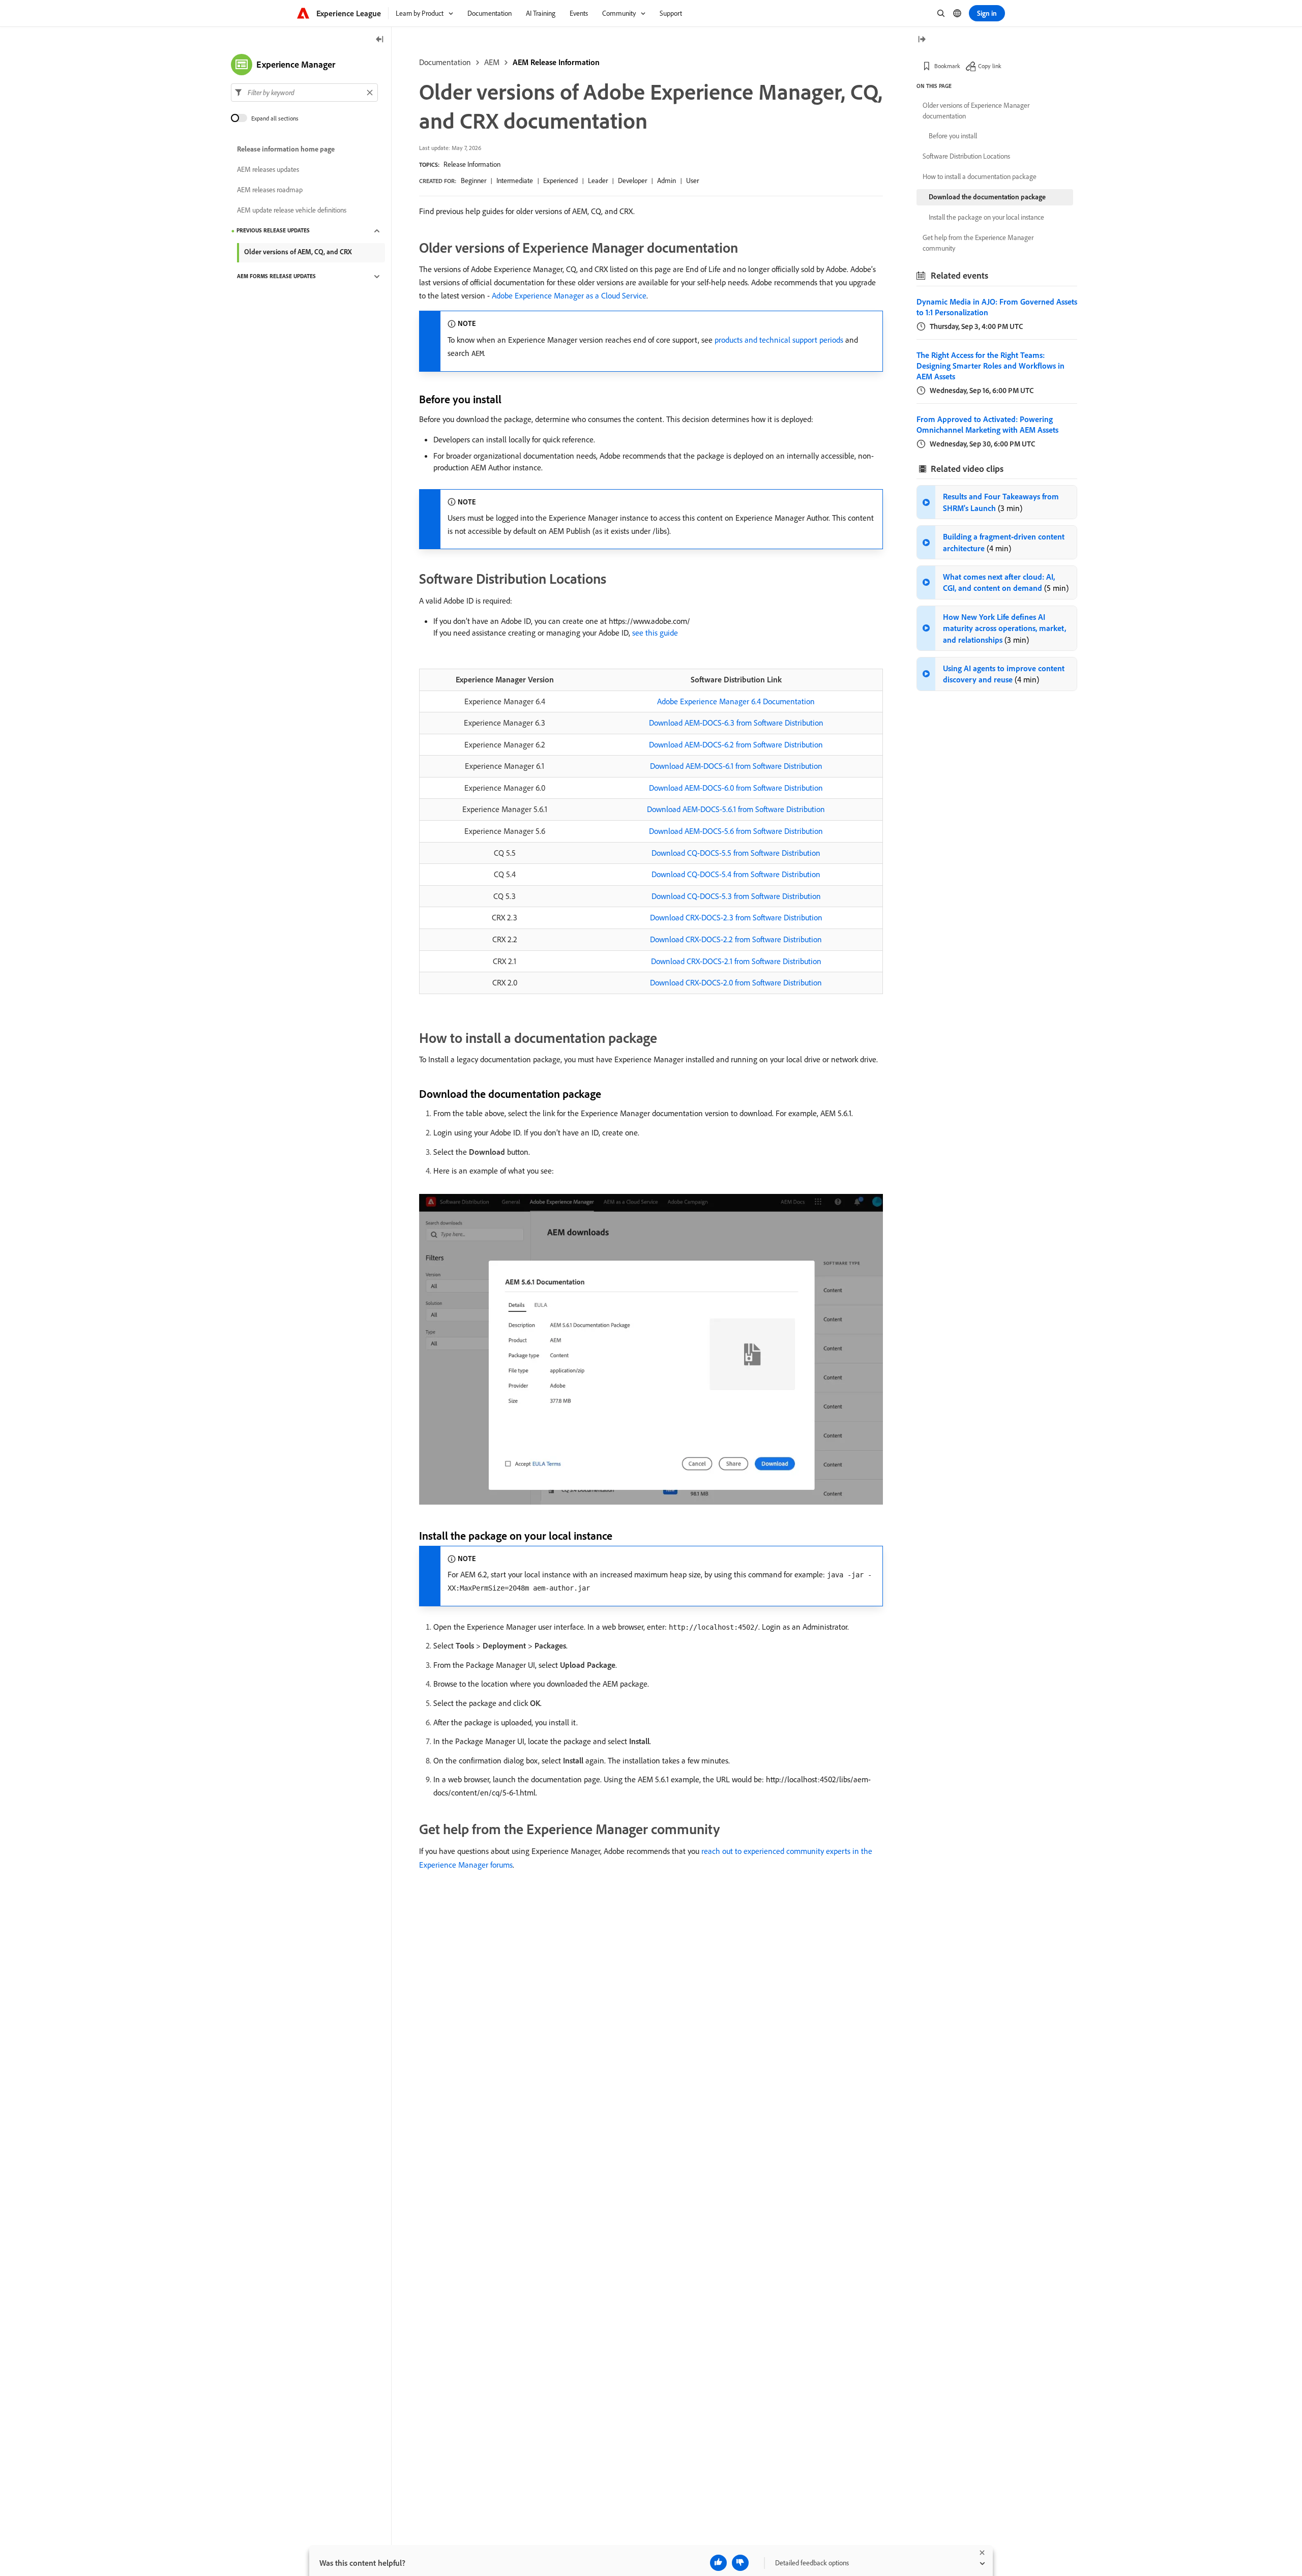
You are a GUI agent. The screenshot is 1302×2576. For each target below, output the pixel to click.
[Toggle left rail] (380, 40)
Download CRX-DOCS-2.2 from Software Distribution (736, 939)
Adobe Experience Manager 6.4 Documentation (736, 701)
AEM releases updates (268, 170)
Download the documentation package (987, 197)
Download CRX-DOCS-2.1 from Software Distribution (736, 961)
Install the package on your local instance (986, 217)
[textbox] (304, 93)
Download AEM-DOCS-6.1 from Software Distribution (736, 766)
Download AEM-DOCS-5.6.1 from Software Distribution (736, 809)
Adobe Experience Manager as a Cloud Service (569, 295)
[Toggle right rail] (922, 40)
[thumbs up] (718, 2563)
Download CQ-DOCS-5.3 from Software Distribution (736, 896)
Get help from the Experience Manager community (978, 243)
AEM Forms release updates (276, 277)
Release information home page (286, 149)
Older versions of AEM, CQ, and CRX (298, 252)
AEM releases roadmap (270, 190)
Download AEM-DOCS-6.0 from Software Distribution (736, 788)
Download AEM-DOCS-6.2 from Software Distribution (736, 744)
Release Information (472, 164)
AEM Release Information (556, 62)
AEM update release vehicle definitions (292, 211)
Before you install (953, 136)
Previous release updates (273, 231)
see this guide (655, 633)
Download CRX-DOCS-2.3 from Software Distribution (736, 917)
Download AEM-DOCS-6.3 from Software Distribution (736, 723)
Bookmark (947, 66)
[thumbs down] (740, 2563)
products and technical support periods (779, 340)
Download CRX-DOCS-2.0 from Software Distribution (736, 982)
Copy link (990, 66)
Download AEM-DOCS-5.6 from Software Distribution (736, 831)
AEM (492, 62)
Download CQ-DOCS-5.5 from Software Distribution (736, 853)
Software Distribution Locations (966, 156)
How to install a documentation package (980, 176)
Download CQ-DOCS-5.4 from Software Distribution (736, 874)
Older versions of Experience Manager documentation (976, 111)
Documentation (445, 62)
